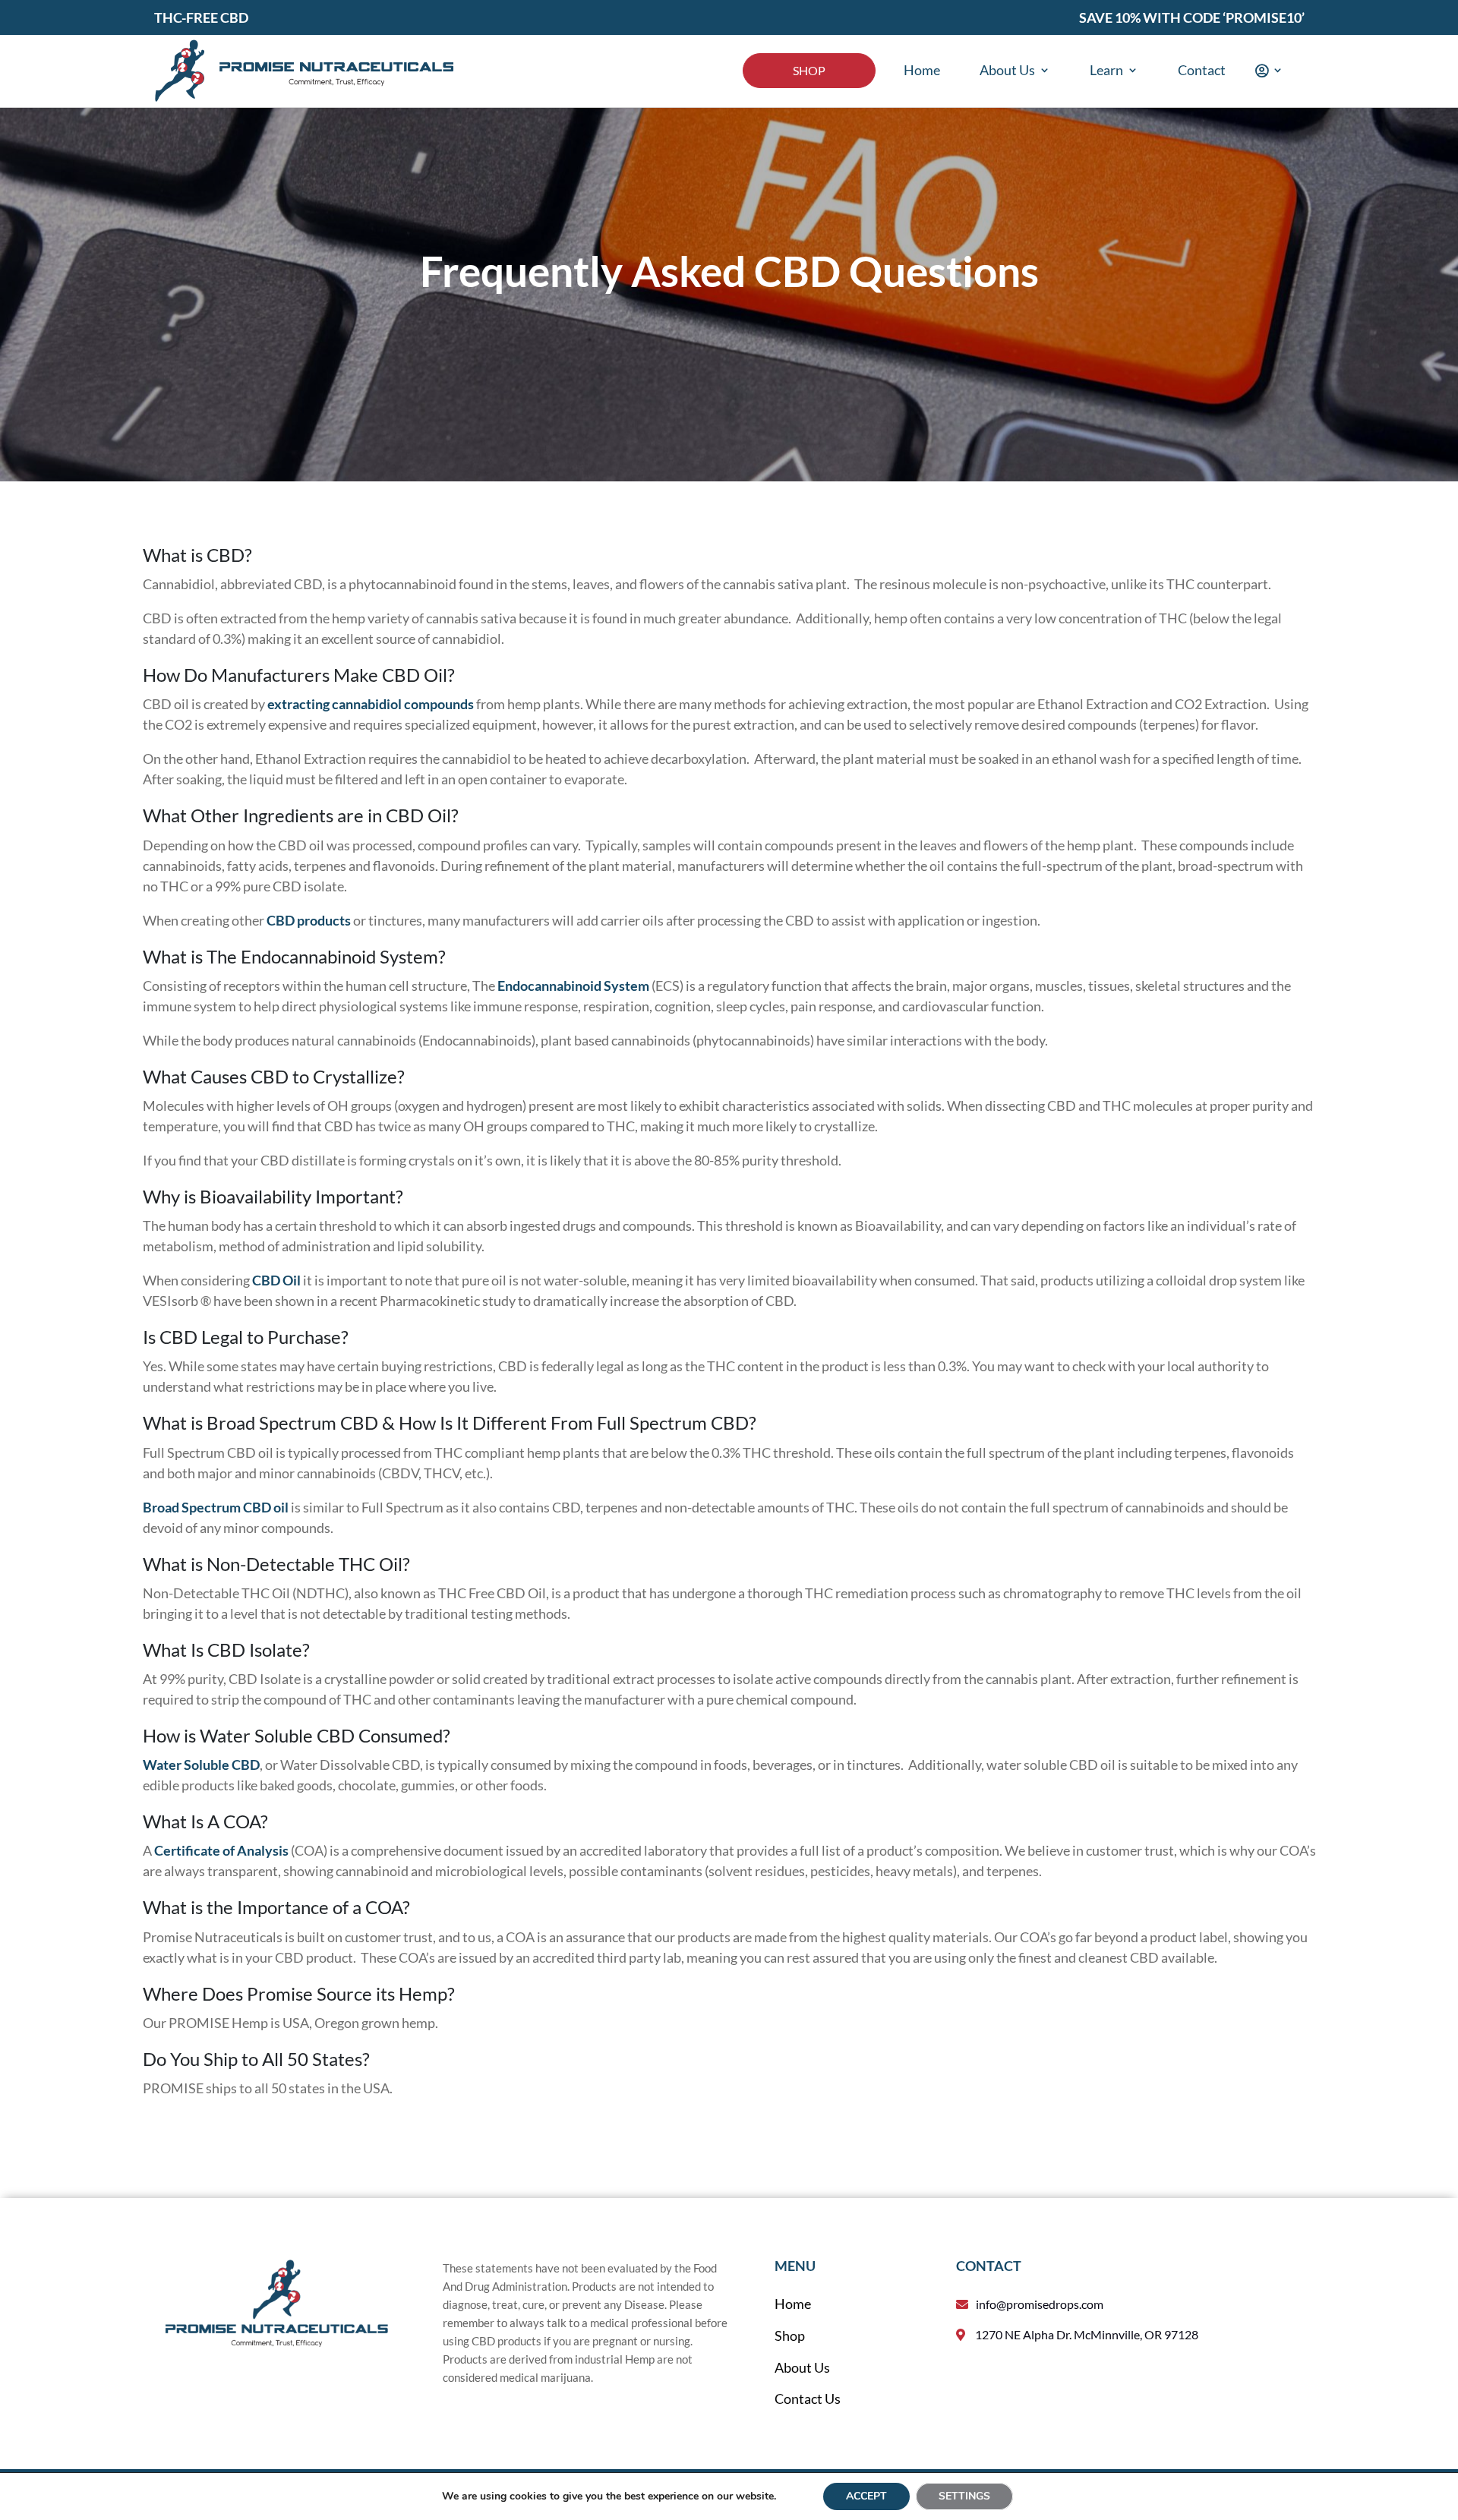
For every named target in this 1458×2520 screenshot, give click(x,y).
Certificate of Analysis (221, 1850)
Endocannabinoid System (573, 986)
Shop (809, 70)
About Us (1007, 70)
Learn (1106, 70)
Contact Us (808, 2399)
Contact (1202, 70)
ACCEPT (866, 2496)
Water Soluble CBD (201, 1765)
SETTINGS (964, 2496)
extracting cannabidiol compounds (371, 704)
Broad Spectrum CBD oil (216, 1507)
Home (922, 70)
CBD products (309, 920)
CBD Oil (276, 1280)
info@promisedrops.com (1040, 2304)
